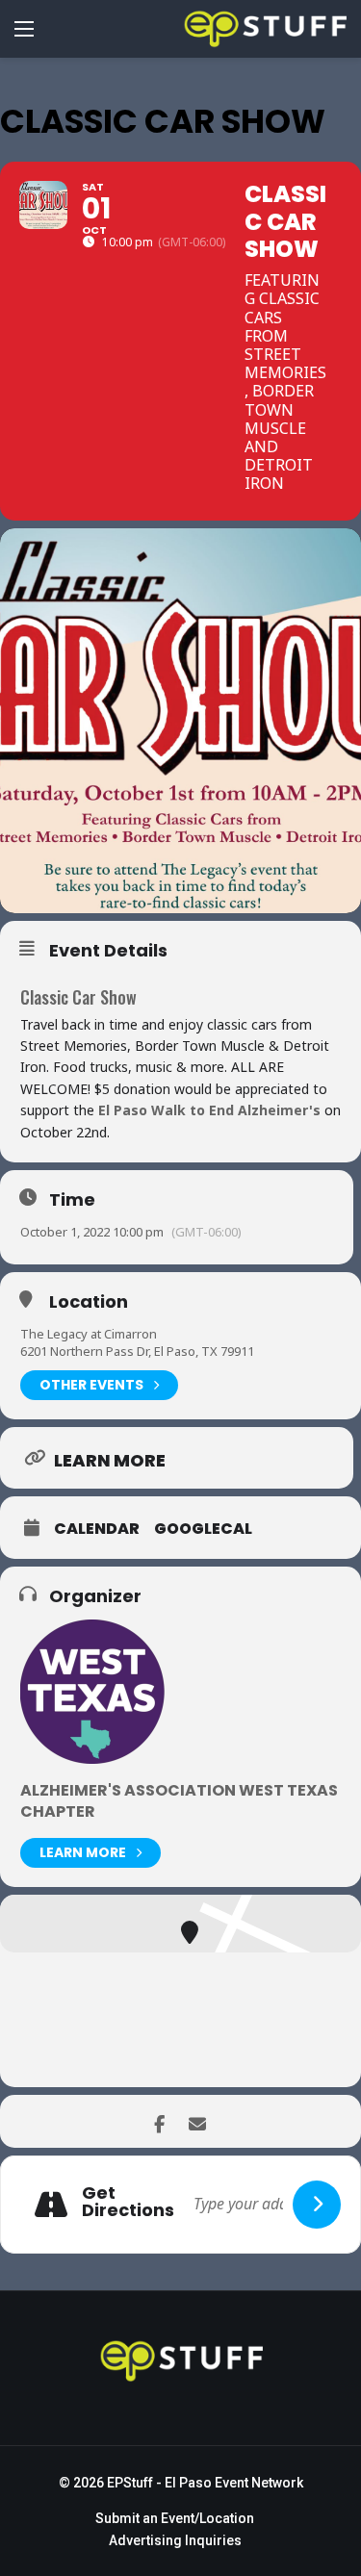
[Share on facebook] (159, 2121)
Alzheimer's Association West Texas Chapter (179, 1801)
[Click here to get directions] (317, 2205)
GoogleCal (203, 1529)
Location (89, 1302)
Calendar (97, 1529)
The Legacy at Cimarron (89, 1334)
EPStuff (130, 2483)
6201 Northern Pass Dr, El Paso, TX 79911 (137, 1351)
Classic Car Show (78, 997)
